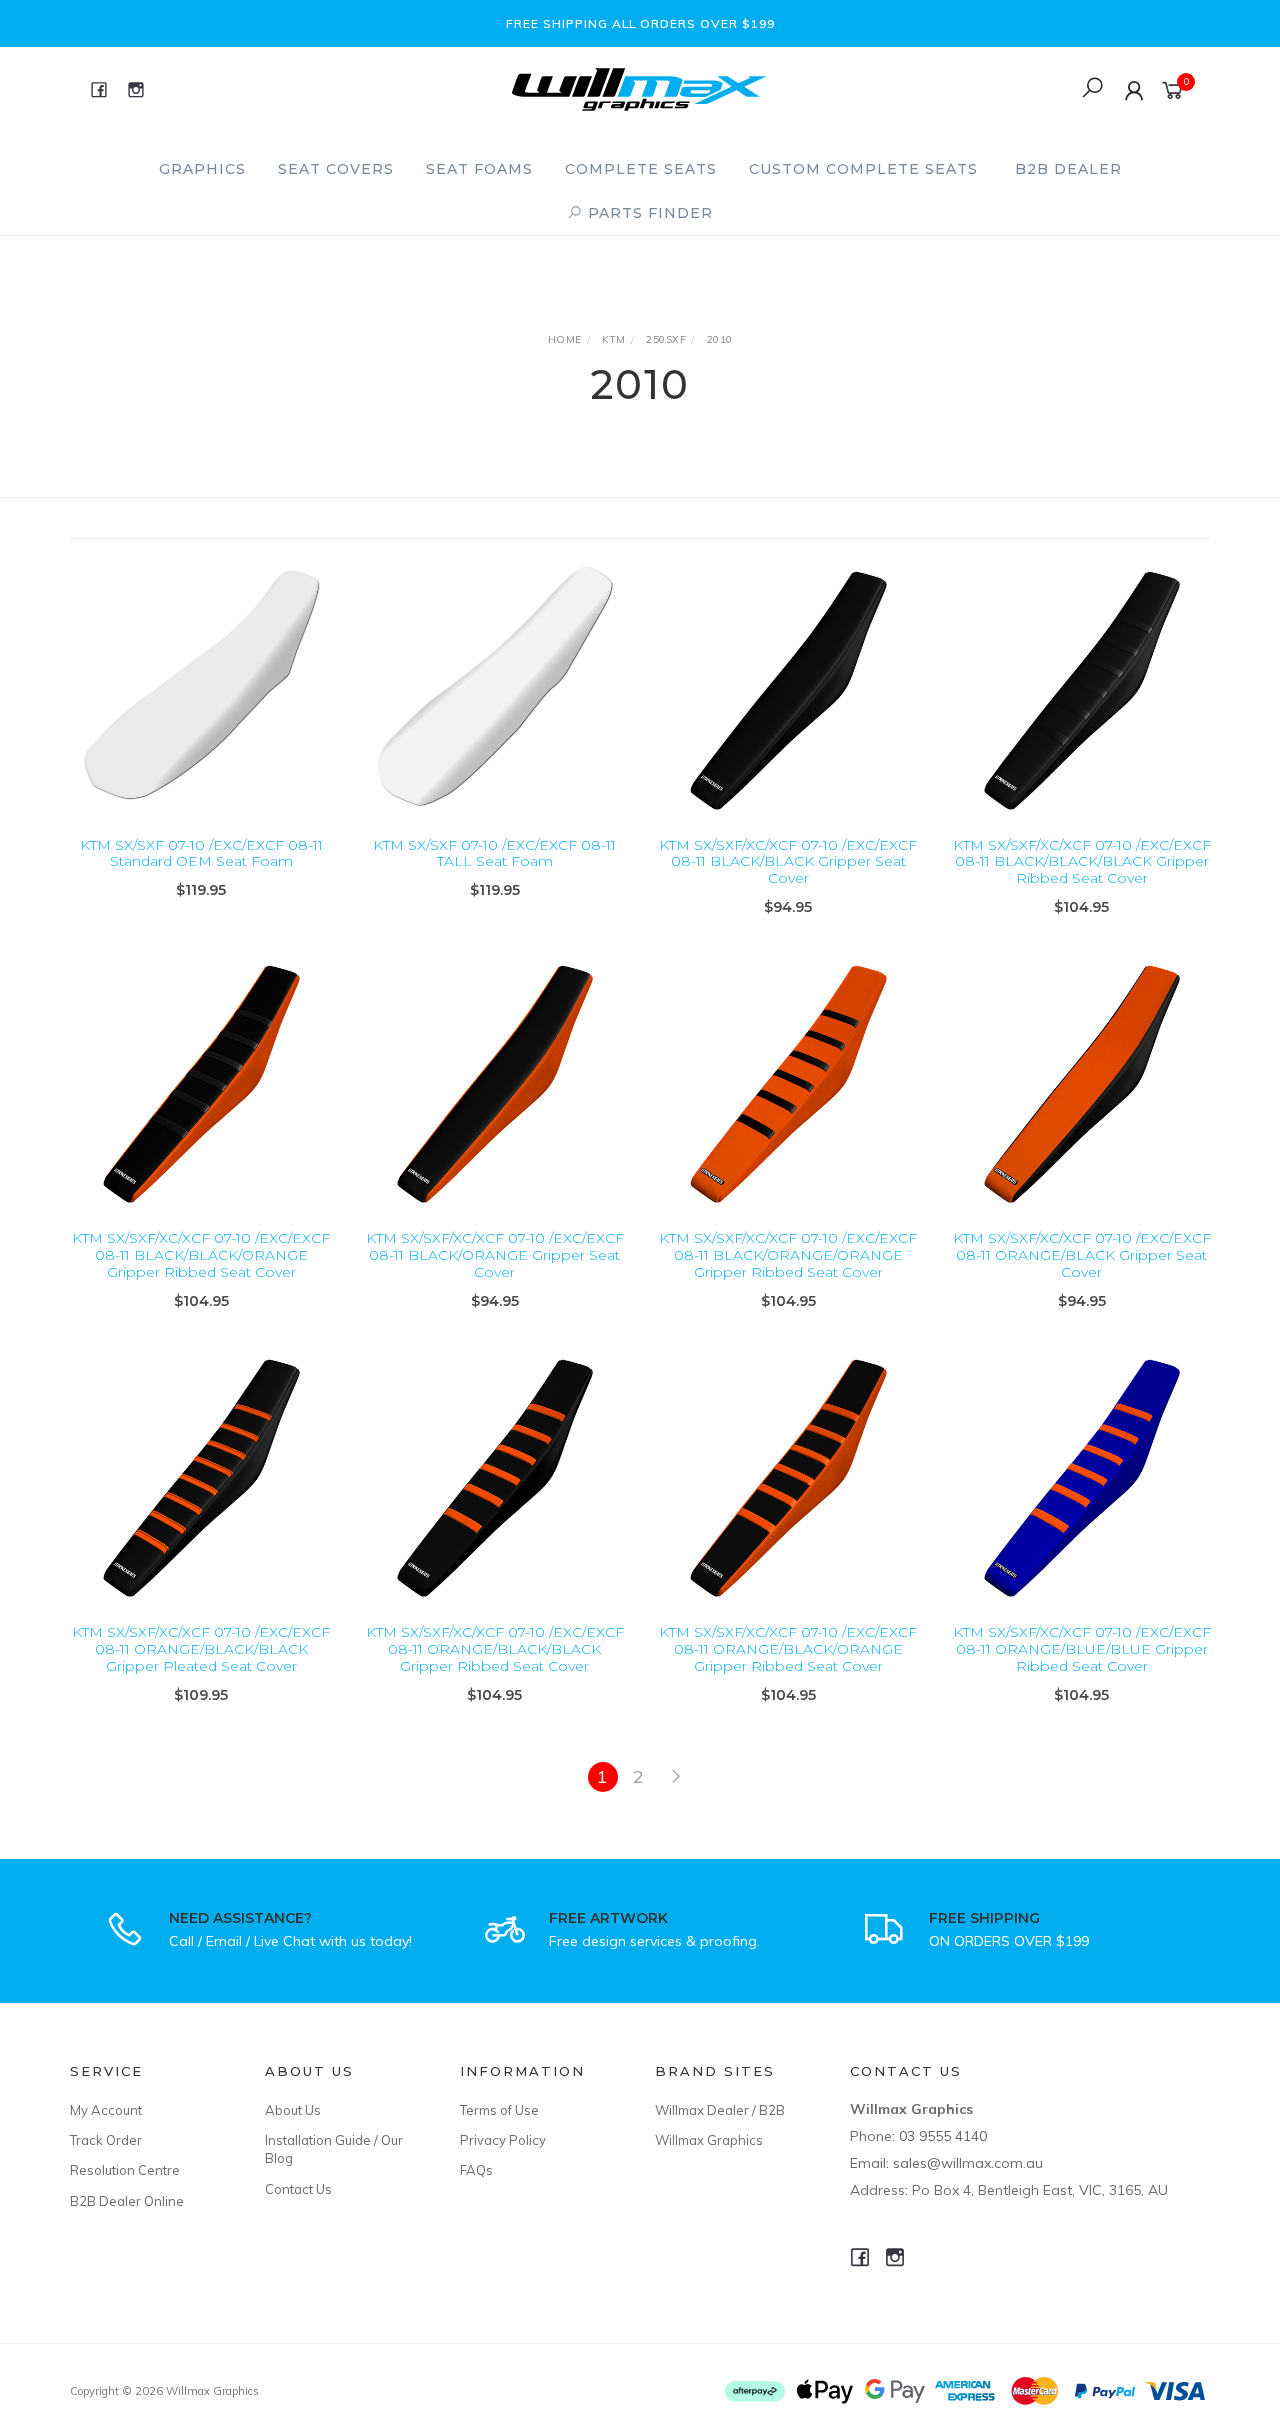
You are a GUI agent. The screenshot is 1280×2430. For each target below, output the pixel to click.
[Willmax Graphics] (639, 87)
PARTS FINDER (648, 213)
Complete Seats (641, 169)
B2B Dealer (1068, 169)
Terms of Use (499, 2110)
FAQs (476, 2170)
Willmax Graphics (709, 2140)
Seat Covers (336, 169)
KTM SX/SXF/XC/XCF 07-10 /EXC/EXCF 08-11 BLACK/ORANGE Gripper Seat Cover (495, 1255)
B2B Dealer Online (127, 2201)
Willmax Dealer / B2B (720, 2110)
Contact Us (298, 2189)
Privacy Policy (503, 2140)
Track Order (106, 2140)
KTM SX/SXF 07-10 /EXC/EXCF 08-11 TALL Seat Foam (494, 853)
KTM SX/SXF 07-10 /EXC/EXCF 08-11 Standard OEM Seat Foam (201, 853)
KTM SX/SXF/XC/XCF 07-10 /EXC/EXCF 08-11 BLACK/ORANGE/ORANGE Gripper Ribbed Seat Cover (788, 1255)
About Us (293, 2110)
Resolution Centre (125, 2170)
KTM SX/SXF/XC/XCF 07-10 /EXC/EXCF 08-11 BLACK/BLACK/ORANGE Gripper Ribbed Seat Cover (201, 1255)
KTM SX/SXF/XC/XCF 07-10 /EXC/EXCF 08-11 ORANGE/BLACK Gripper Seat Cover (1082, 1255)
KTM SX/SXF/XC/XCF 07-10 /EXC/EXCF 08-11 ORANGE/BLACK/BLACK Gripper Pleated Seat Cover (201, 1649)
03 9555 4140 (943, 2136)
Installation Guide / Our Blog (334, 2149)
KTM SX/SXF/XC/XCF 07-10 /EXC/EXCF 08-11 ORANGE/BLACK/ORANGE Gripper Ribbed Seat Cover (788, 1649)
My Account (106, 2110)
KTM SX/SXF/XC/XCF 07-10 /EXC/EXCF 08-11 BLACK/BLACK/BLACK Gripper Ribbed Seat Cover (1082, 862)
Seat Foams (479, 169)
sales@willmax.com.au (968, 2163)
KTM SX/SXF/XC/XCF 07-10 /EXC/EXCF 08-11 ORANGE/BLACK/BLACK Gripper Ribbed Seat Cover (495, 1649)
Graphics (202, 169)
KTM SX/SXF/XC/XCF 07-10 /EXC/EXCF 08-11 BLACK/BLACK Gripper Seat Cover (788, 862)
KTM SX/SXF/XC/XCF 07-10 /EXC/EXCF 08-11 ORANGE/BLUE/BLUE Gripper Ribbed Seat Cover (1082, 1649)
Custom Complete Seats (863, 169)
